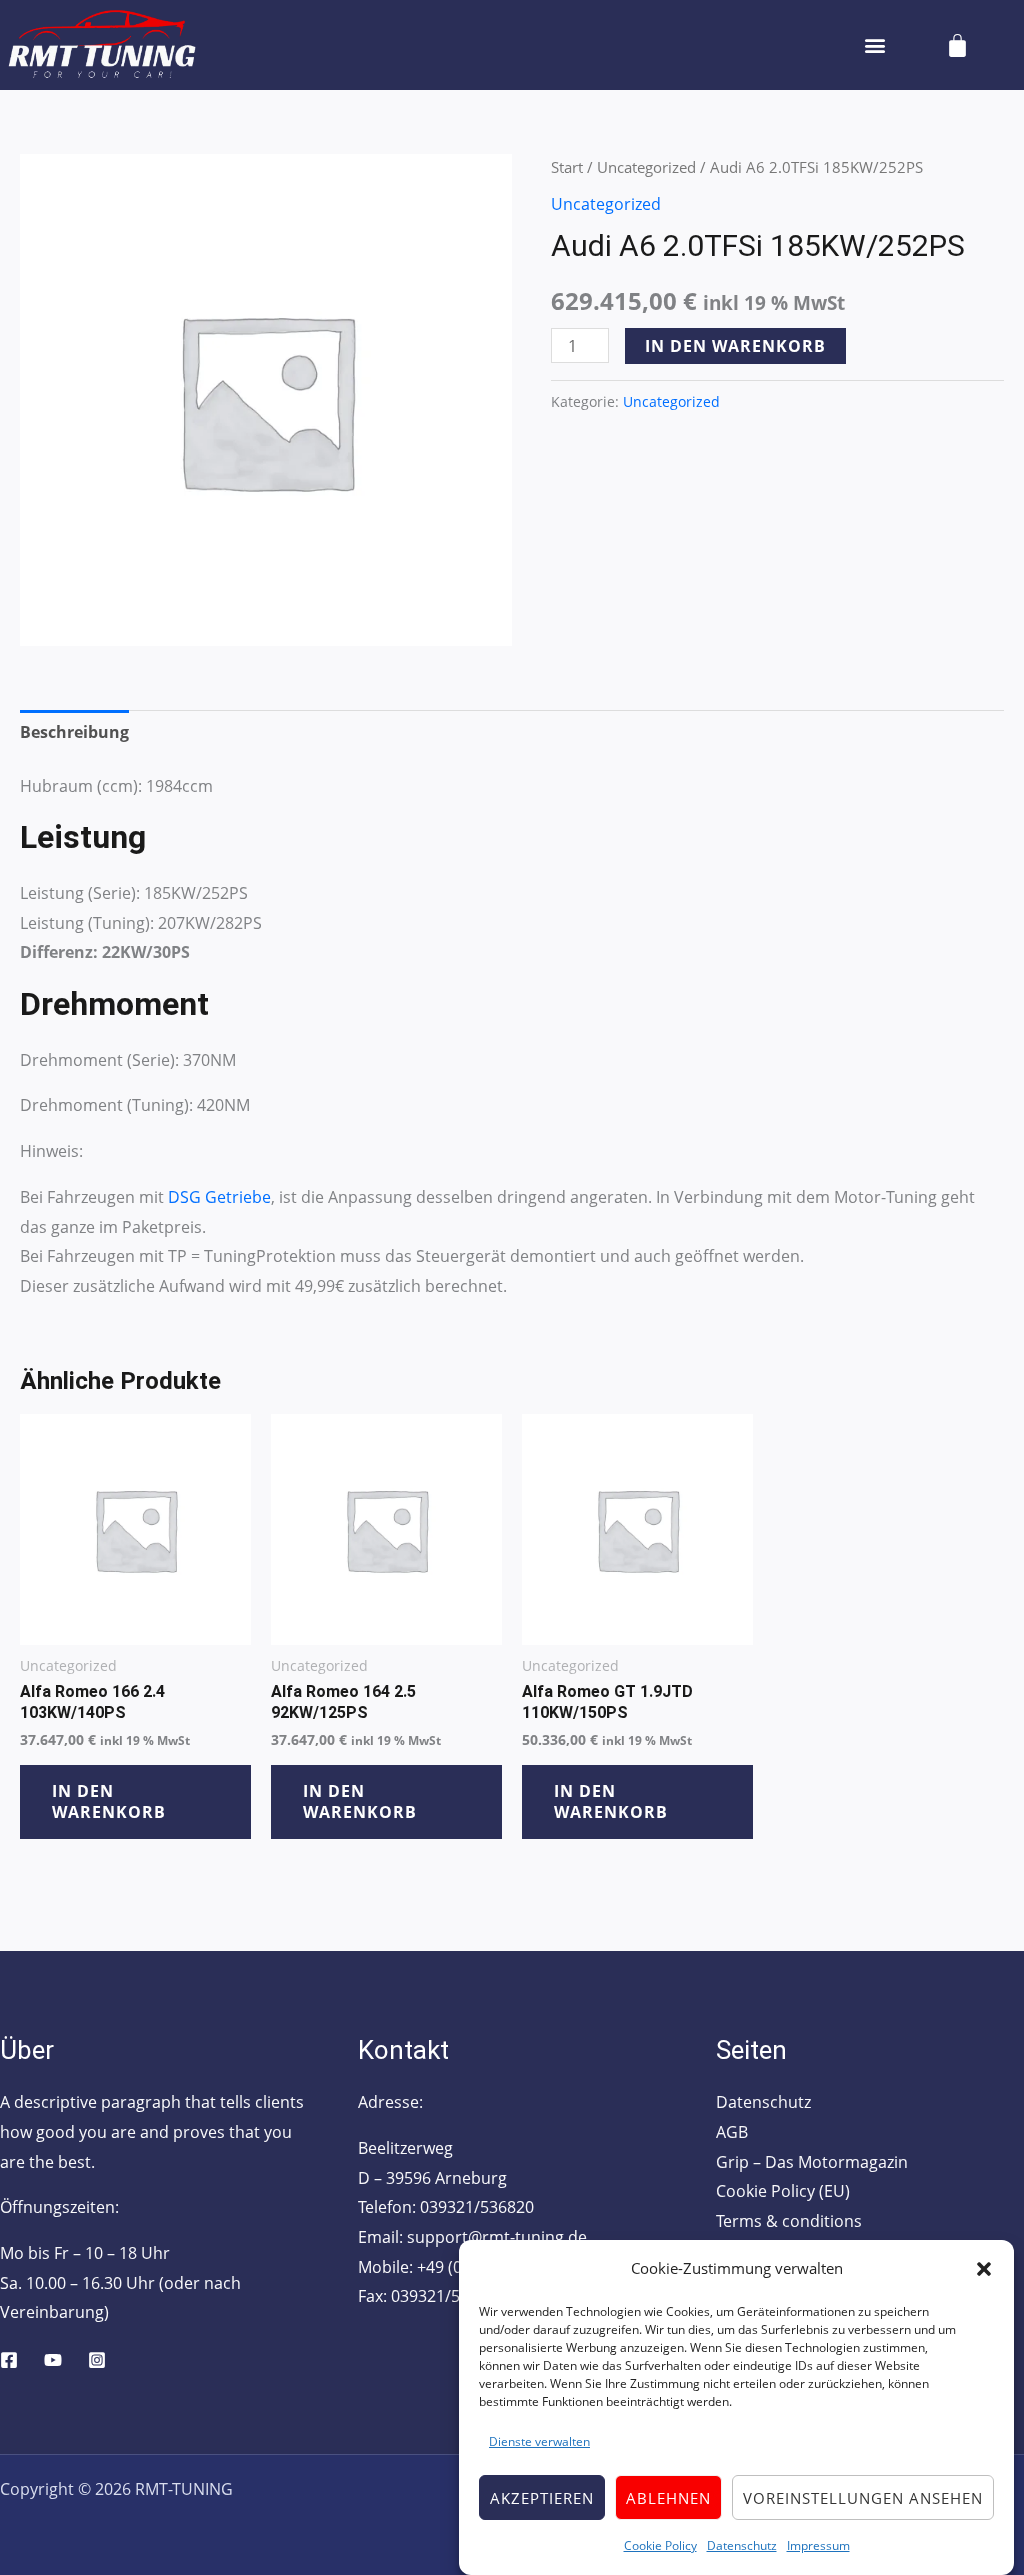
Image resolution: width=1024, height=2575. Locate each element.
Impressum (818, 2545)
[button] (984, 2269)
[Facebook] (9, 2360)
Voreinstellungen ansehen (863, 2498)
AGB (732, 2132)
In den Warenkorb (735, 346)
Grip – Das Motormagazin (812, 2162)
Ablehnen (668, 2498)
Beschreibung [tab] (74, 732)
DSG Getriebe (219, 1197)
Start (567, 167)
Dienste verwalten (539, 2441)
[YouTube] (53, 2360)
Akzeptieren (542, 2498)
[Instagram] (97, 2360)
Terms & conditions (789, 2221)
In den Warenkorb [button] (109, 1801)
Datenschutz (742, 2545)
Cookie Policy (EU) (783, 2191)
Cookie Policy (660, 2545)
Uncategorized (646, 167)
